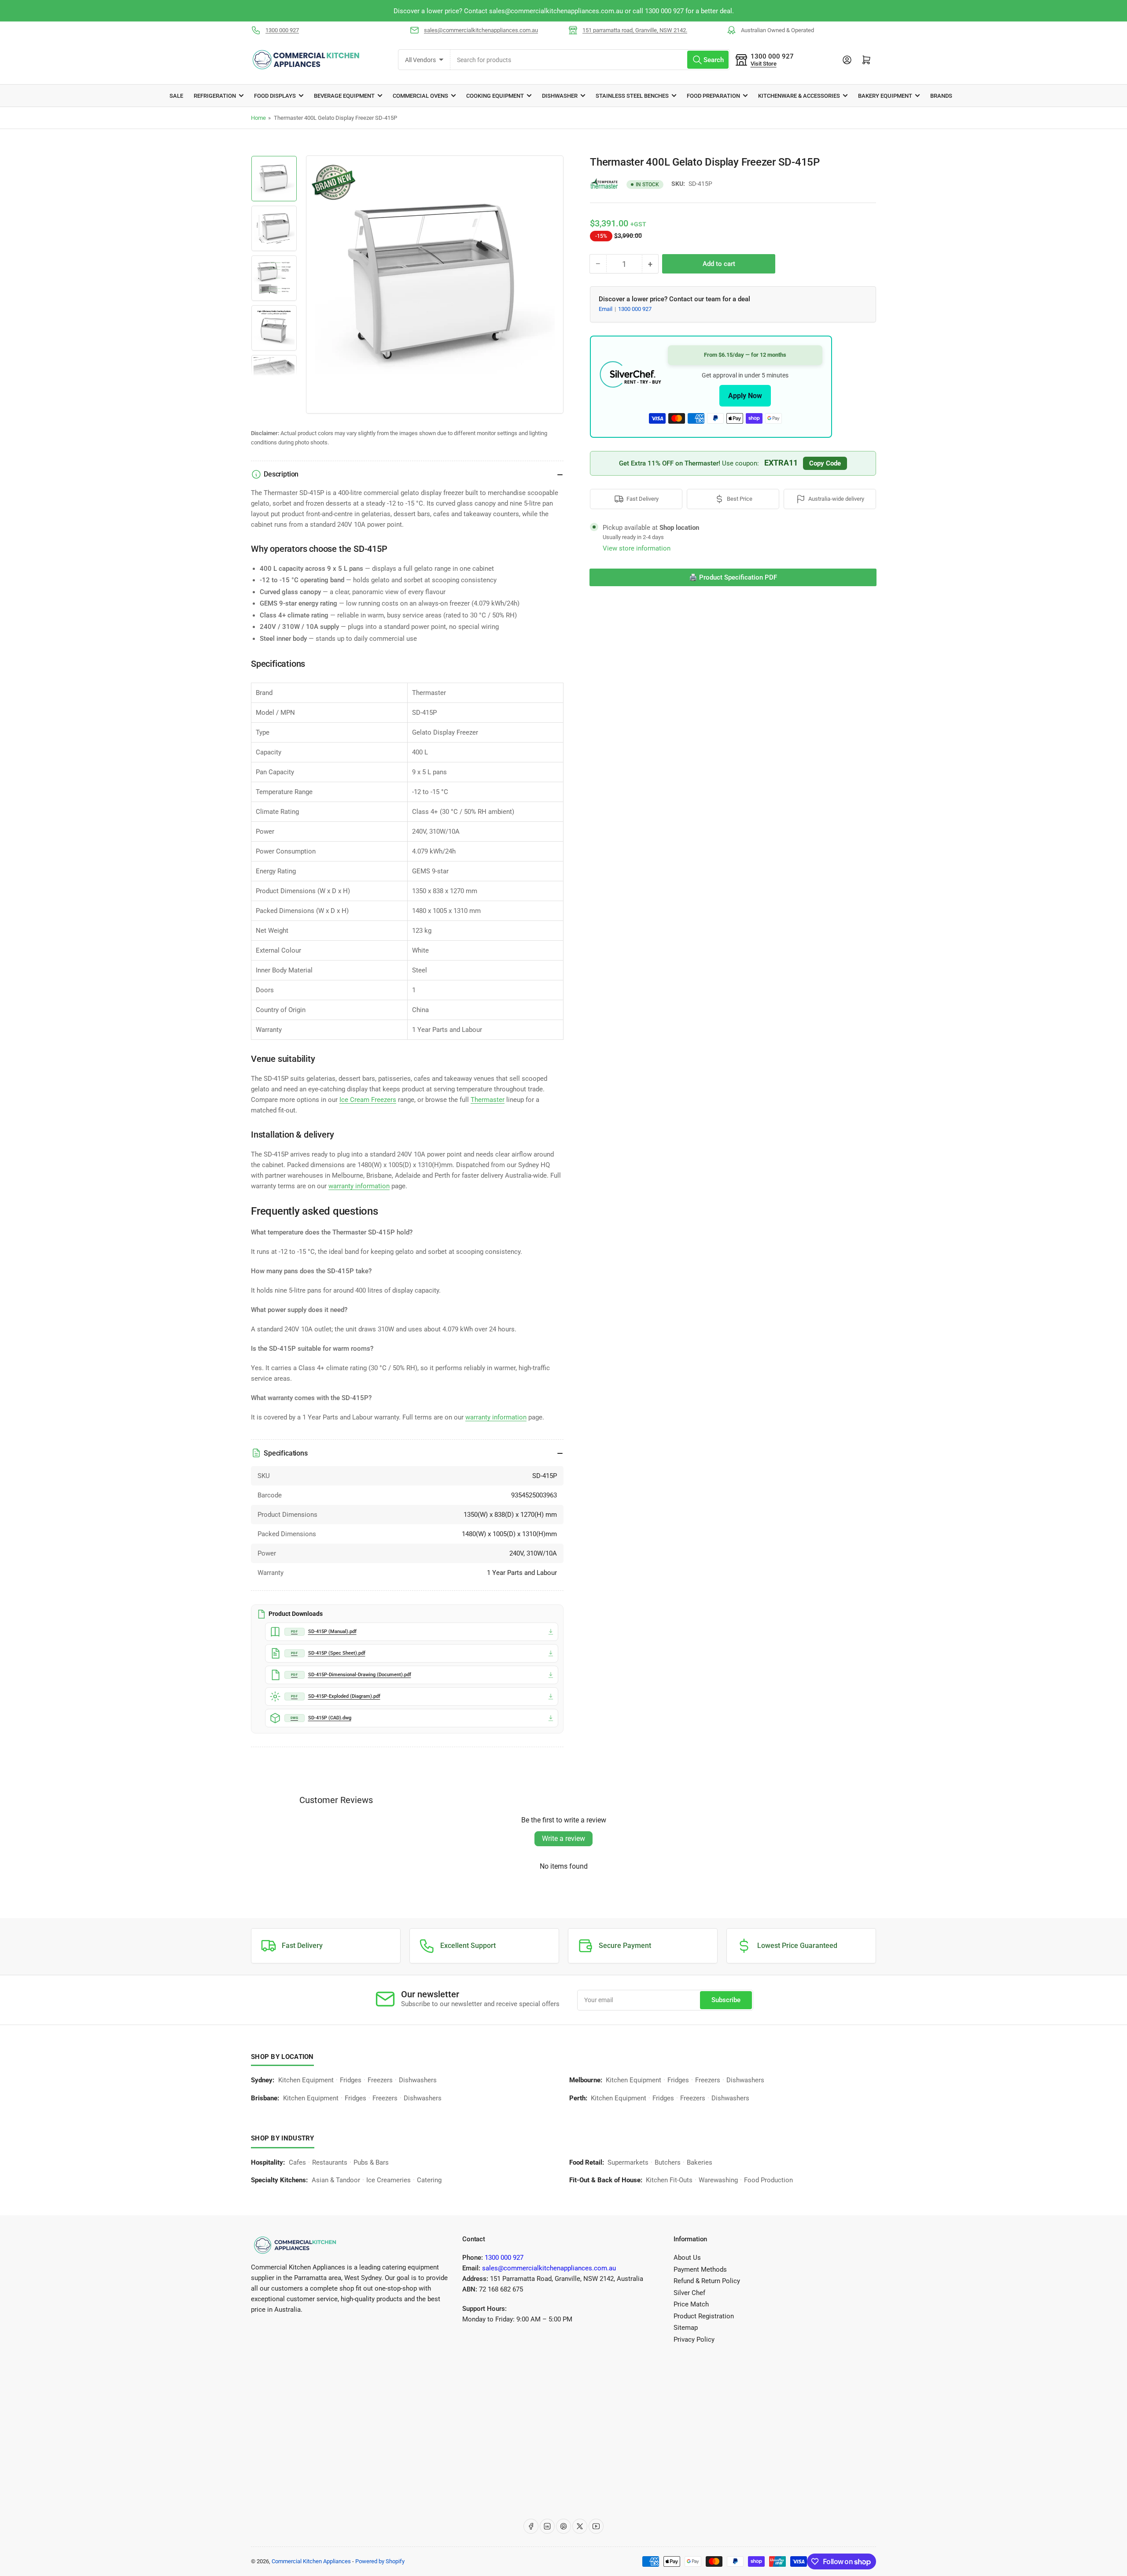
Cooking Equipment (495, 96)
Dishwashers (418, 2080)
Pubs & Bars (371, 2162)
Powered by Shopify (380, 2561)
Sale (176, 96)
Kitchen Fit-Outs (669, 2180)
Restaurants (330, 2162)
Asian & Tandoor (336, 2180)
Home (258, 118)
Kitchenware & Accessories (799, 96)
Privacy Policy (694, 2339)
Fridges (351, 2080)
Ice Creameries (389, 2180)
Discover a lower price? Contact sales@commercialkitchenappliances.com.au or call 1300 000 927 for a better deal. (624, 11)
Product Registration (704, 2316)
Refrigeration (215, 96)
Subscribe (726, 2000)
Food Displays (275, 96)
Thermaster (488, 1100)
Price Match (691, 2304)
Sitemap (686, 2328)
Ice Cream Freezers (368, 1100)
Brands (941, 96)
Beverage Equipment (344, 96)
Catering (429, 2180)
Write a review (563, 1839)
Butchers (668, 2162)
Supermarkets (628, 2162)
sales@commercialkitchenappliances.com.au (481, 30)
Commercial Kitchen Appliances (311, 2561)
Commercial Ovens (420, 96)
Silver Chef (689, 2293)
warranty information (359, 1186)
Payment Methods (700, 2269)
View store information (637, 548)
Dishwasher (560, 96)
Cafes (297, 2162)
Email (606, 309)
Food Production (768, 2180)
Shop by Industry (283, 2138)
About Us (687, 2258)
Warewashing (718, 2180)
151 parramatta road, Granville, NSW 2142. (635, 30)
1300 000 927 (282, 30)
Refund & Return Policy (707, 2281)
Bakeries (700, 2162)
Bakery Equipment (885, 96)
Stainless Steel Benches (632, 96)
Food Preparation (713, 96)
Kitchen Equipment (306, 2080)
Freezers (380, 2080)
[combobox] (590, 60)
